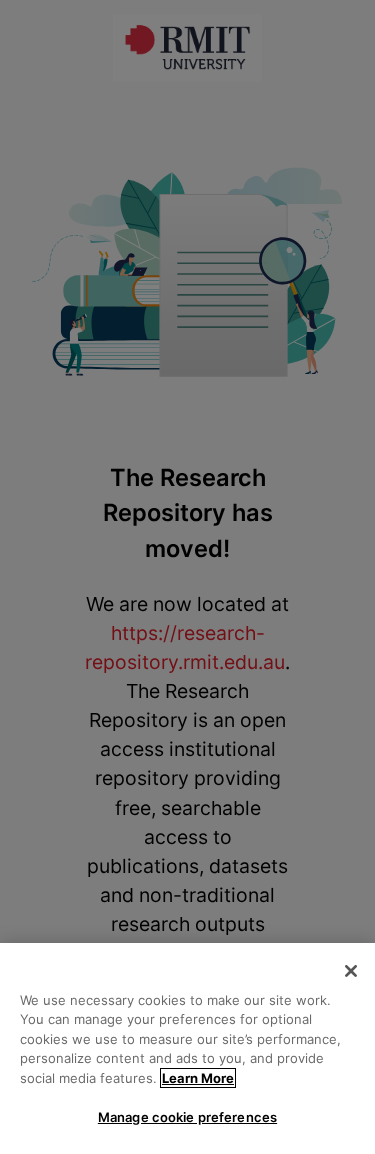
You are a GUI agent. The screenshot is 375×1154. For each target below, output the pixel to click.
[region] (187, 1048)
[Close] (351, 971)
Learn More (198, 1078)
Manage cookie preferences (187, 1117)
